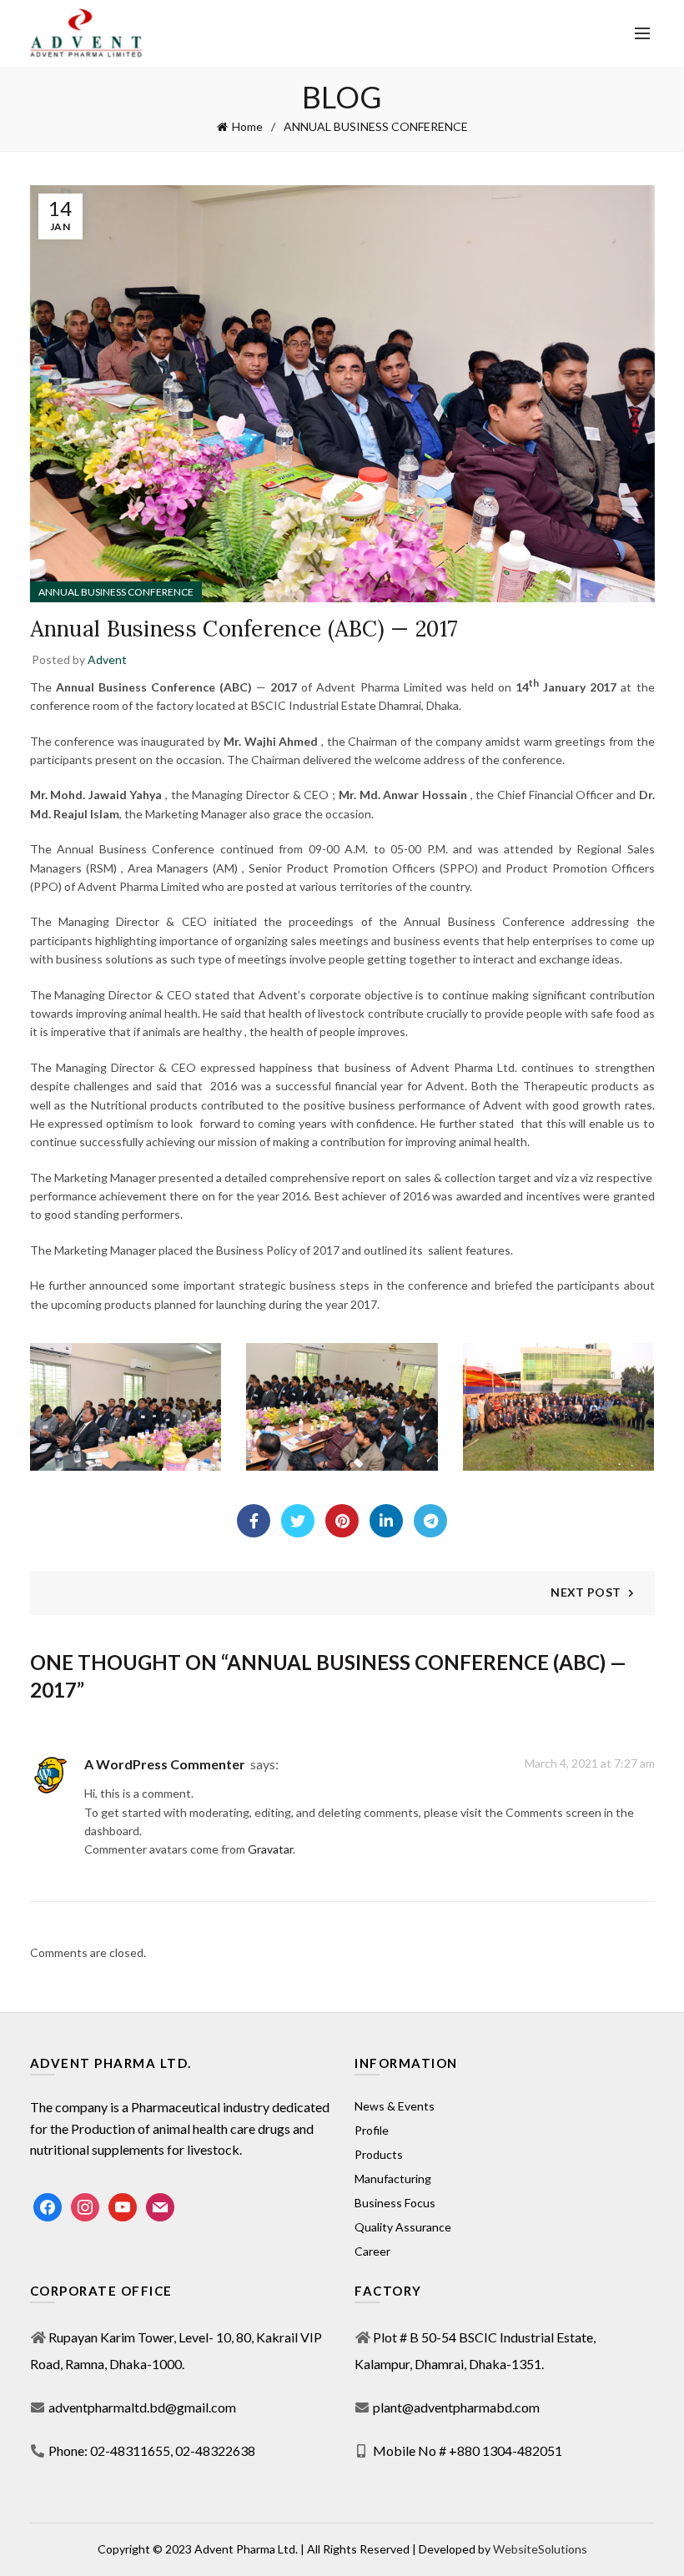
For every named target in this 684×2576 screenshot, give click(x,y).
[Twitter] (298, 1521)
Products (379, 2154)
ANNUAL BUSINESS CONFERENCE (376, 126)
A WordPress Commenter (165, 1764)
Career (372, 2251)
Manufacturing (393, 2179)
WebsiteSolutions (540, 2549)
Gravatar (270, 1849)
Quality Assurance (403, 2227)
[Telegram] (430, 1521)
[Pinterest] (342, 1521)
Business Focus (395, 2203)
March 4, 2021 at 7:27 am (590, 1763)
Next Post (586, 1592)
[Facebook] (254, 1521)
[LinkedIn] (386, 1521)
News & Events (395, 2106)
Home (247, 126)
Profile (372, 2130)
